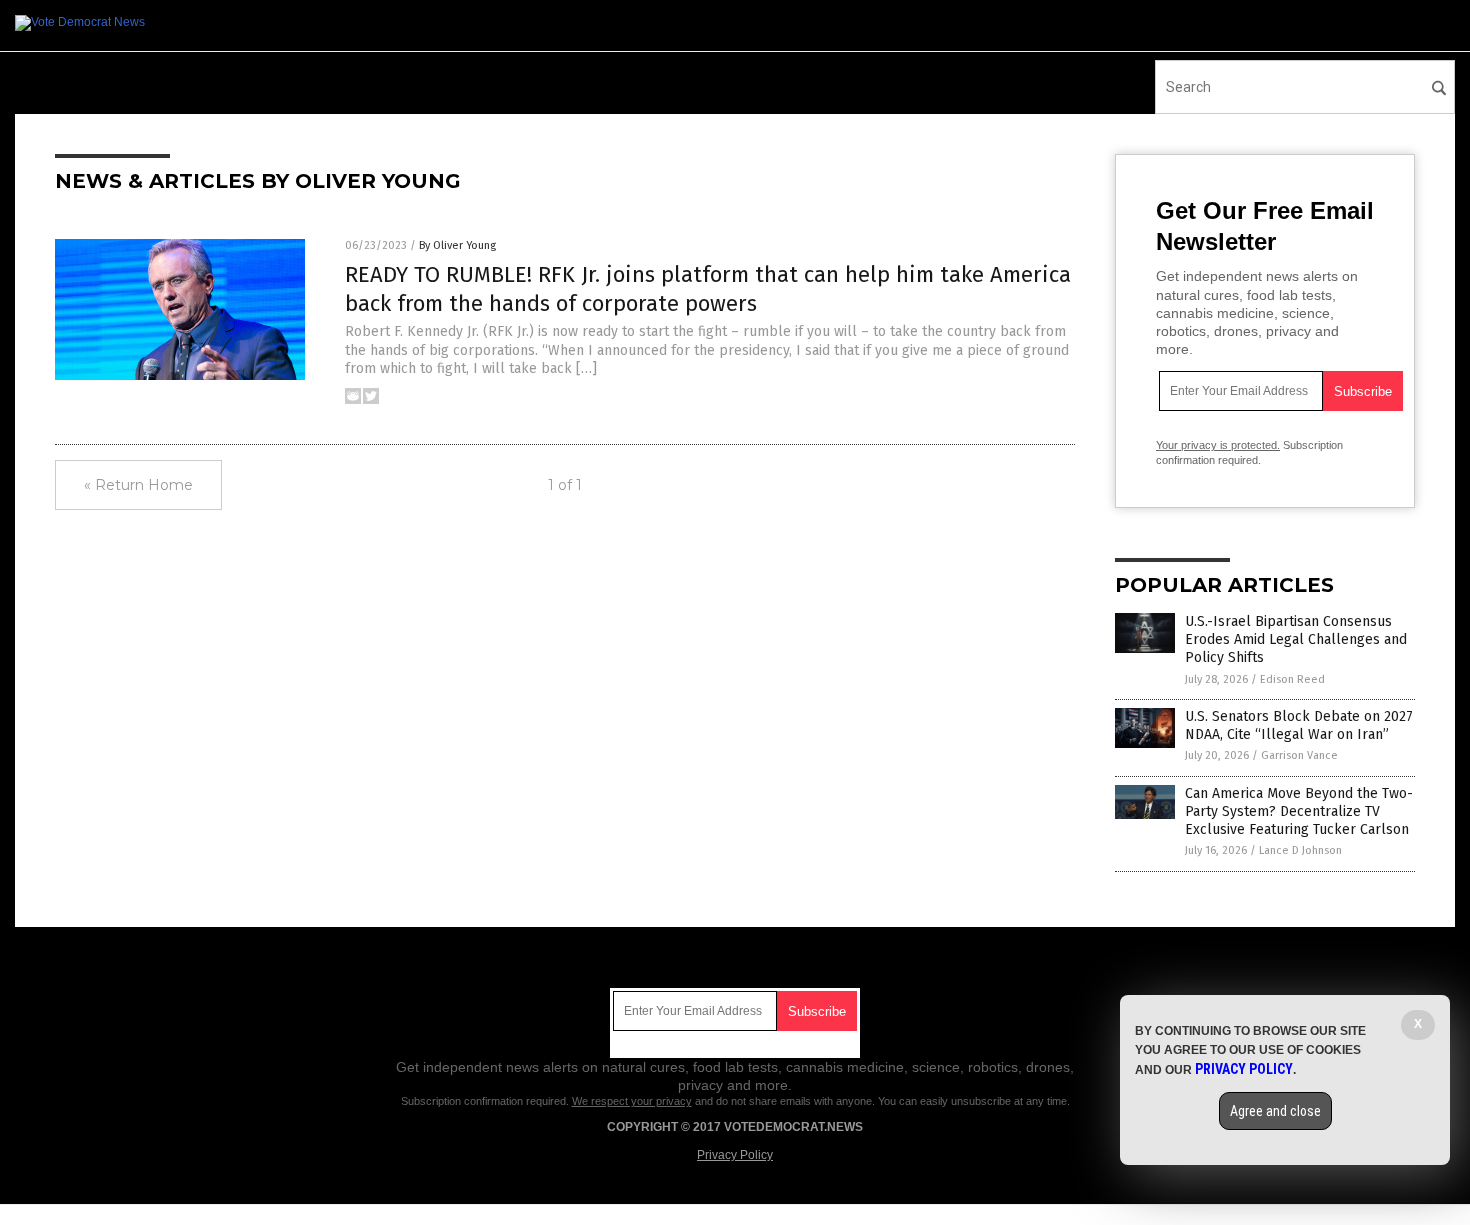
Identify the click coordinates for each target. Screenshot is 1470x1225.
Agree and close (1275, 1111)
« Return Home (138, 485)
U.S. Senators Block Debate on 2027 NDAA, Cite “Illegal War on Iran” (1299, 725)
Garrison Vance (1299, 755)
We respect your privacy (632, 1101)
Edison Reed (1292, 679)
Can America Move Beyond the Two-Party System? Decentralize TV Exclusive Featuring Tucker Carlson (1299, 811)
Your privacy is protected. (1218, 445)
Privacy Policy (735, 1155)
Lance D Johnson (1300, 850)
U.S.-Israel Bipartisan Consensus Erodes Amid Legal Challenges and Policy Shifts (1296, 639)
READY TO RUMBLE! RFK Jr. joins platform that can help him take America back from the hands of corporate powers (708, 289)
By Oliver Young (457, 245)
